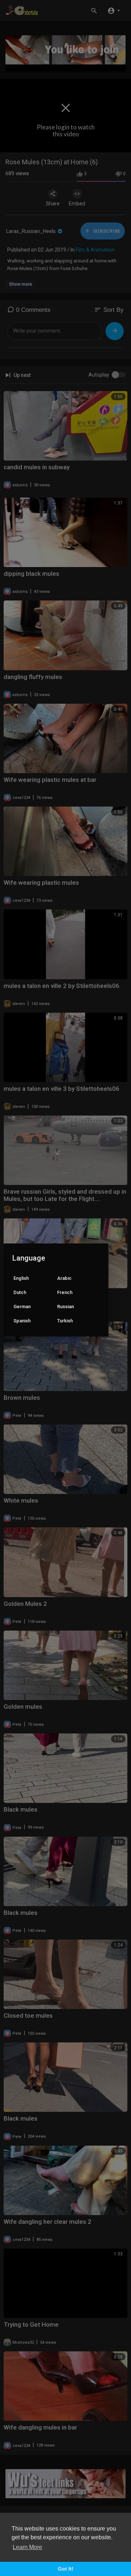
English (21, 1278)
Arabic (64, 1278)
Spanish (22, 1321)
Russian (65, 1307)
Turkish (65, 1321)
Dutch (20, 1292)
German (22, 1307)
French (65, 1292)
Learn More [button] (27, 2547)
